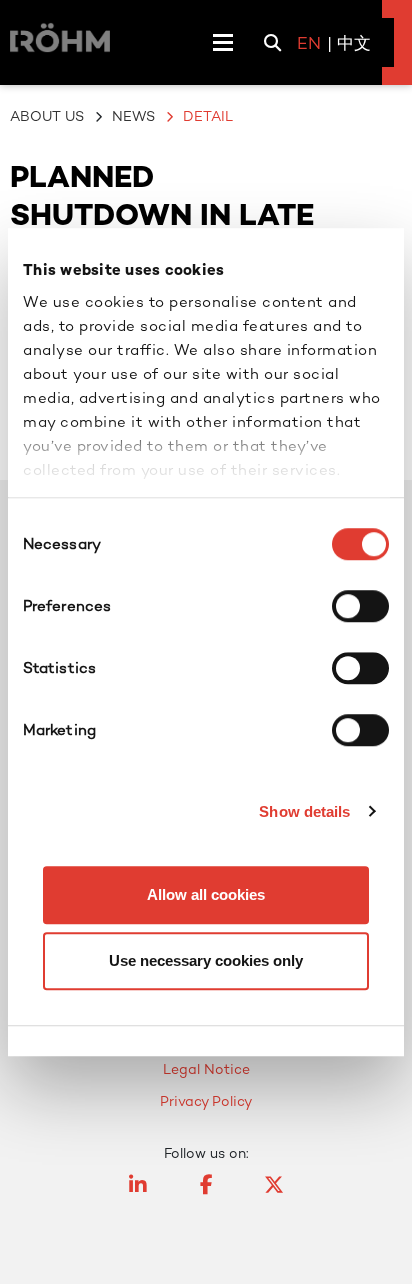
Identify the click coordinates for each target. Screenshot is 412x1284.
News (133, 116)
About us (47, 116)
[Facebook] (206, 1194)
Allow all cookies (206, 894)
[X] (274, 1194)
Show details (304, 811)
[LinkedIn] (138, 1194)
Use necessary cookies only (206, 960)
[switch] (360, 606)
